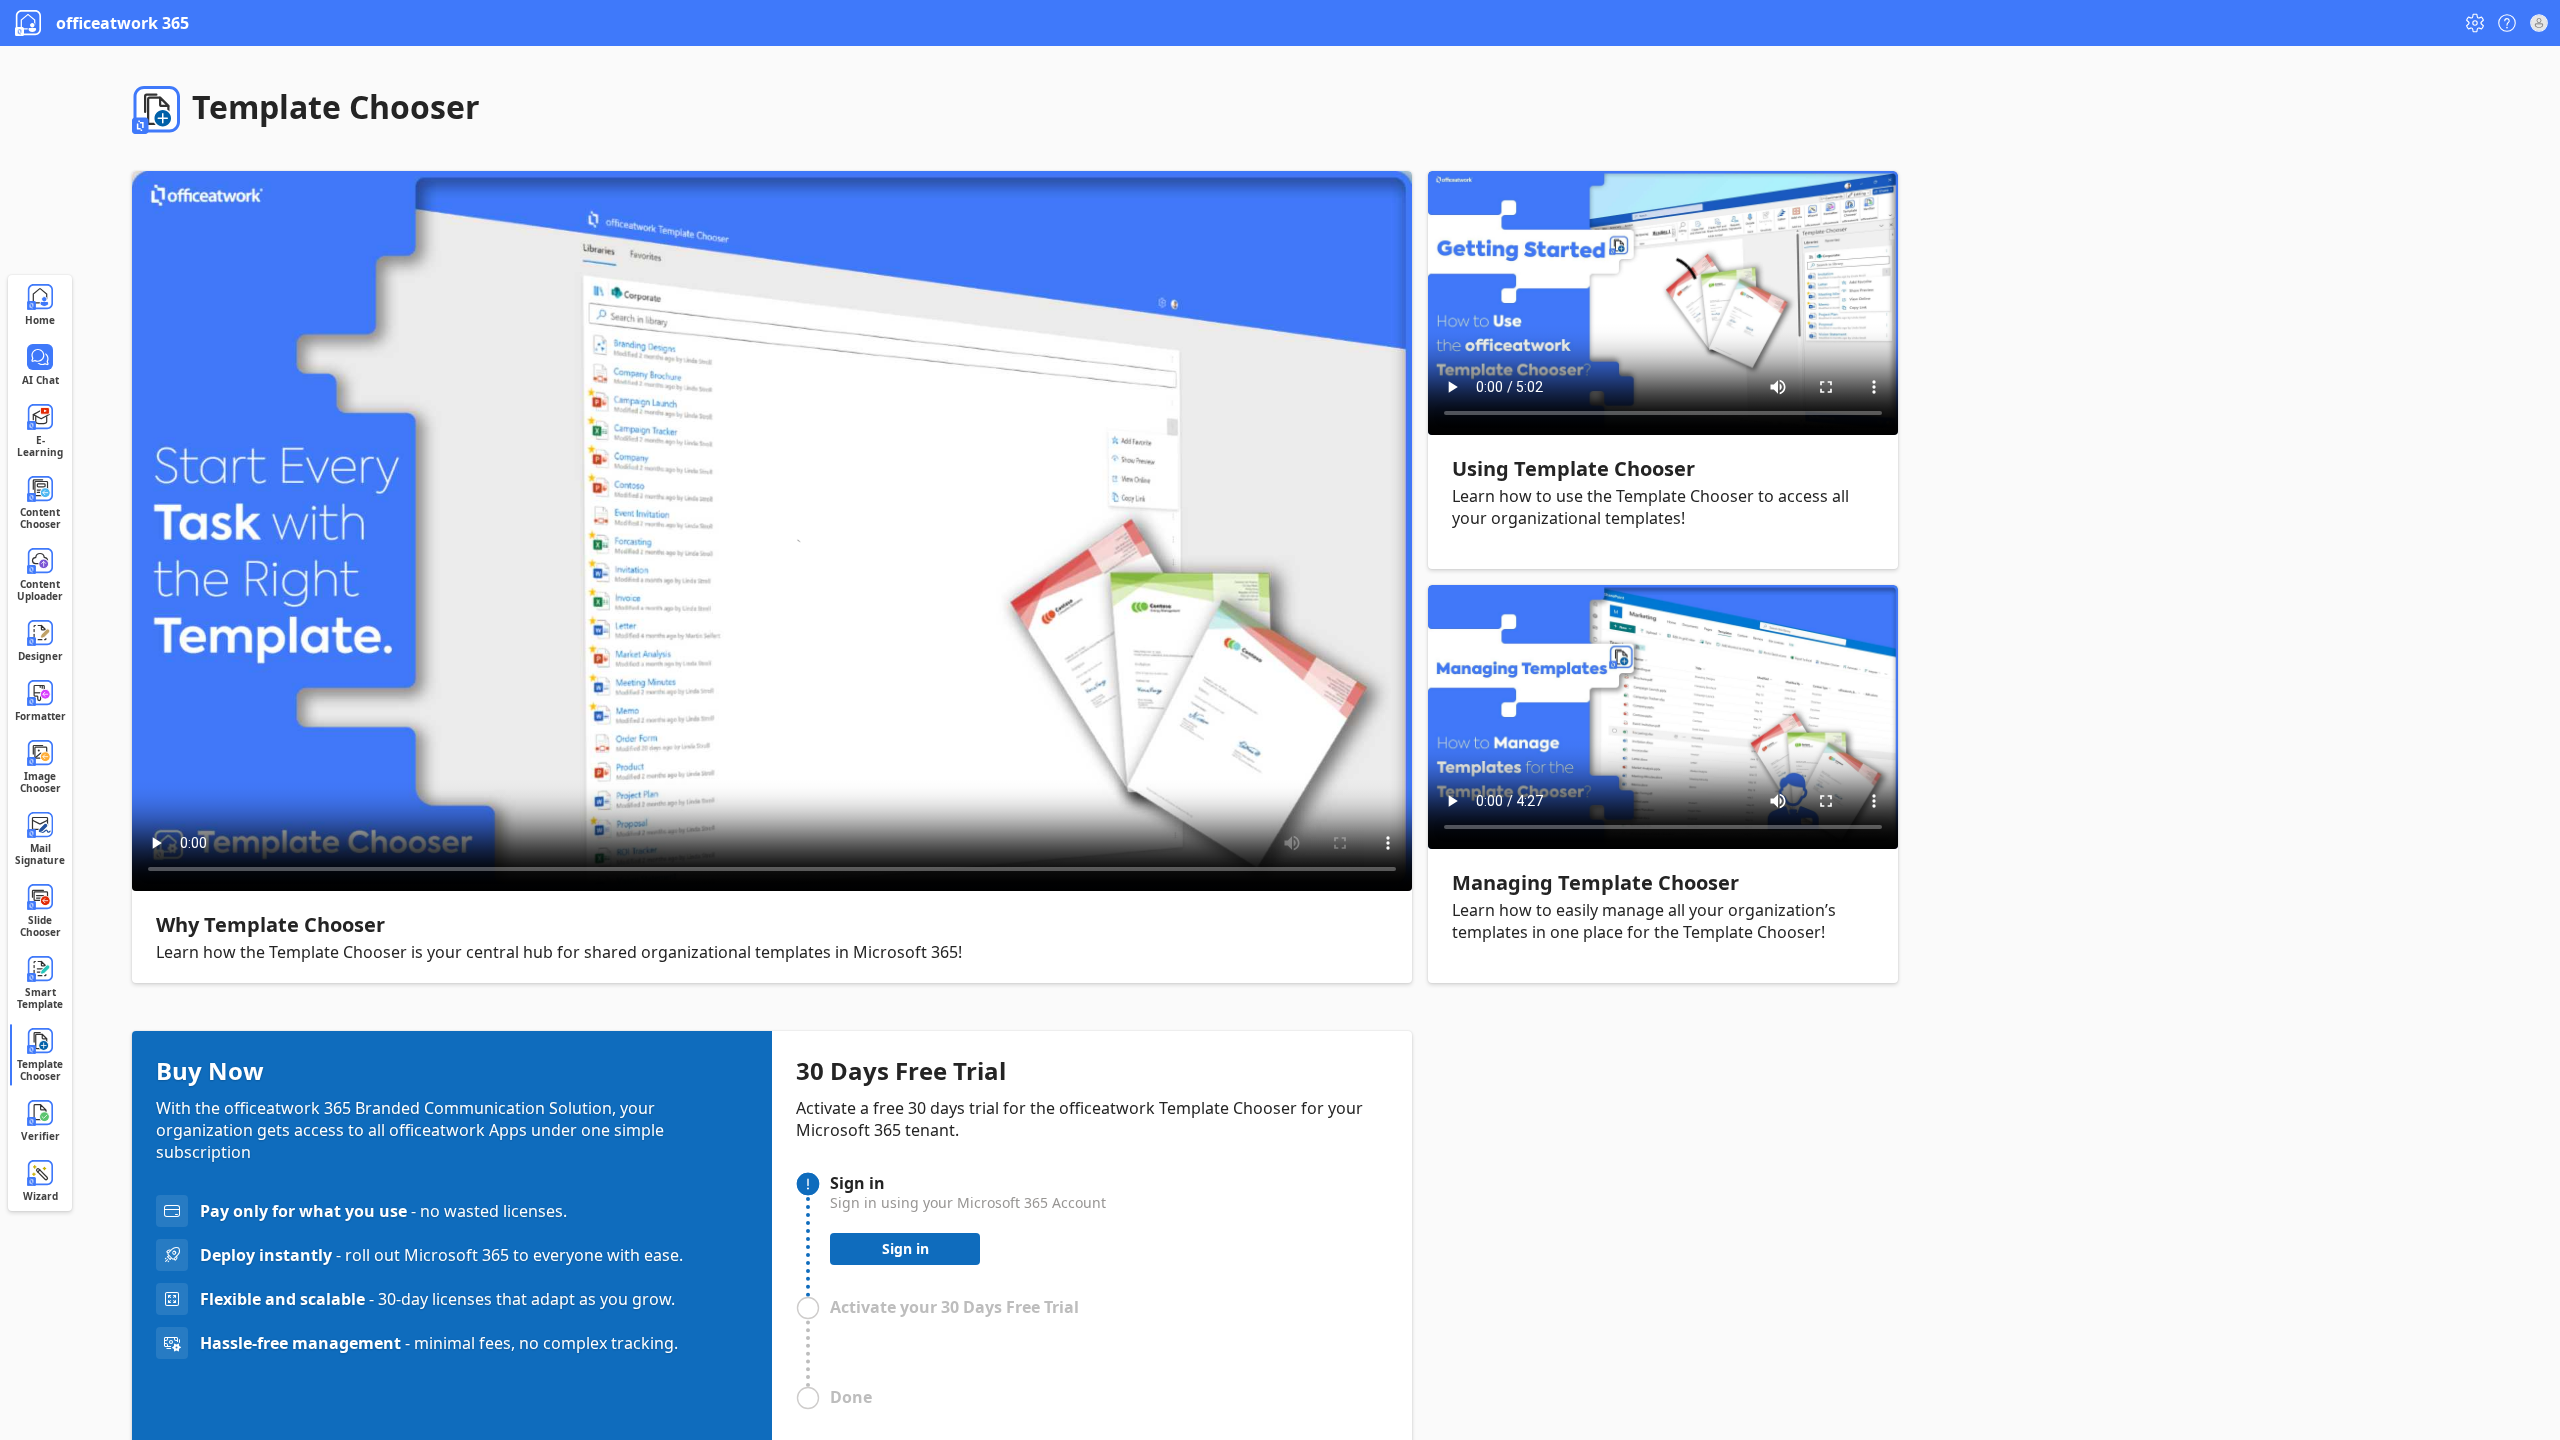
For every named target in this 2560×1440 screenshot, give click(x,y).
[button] (2475, 23)
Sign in (905, 1248)
